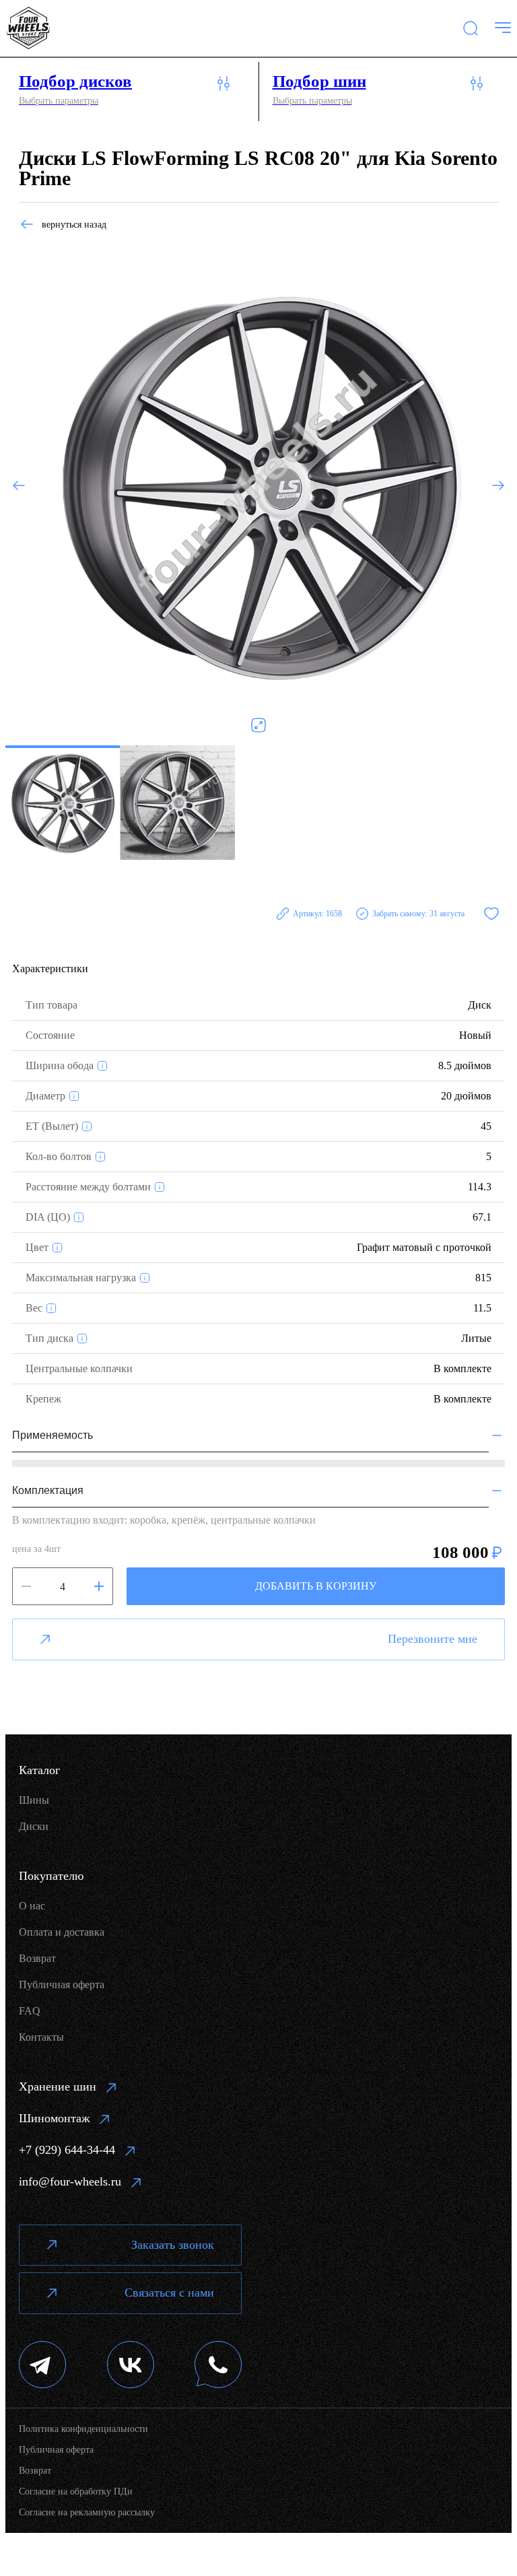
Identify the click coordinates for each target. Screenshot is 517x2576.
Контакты (41, 2037)
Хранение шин (58, 2087)
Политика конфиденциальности (83, 2429)
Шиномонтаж (54, 2118)
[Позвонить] (218, 2366)
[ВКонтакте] (131, 2366)
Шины (34, 1800)
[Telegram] (43, 2366)
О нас (32, 1906)
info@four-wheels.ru (70, 2181)
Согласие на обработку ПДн (76, 2492)
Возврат (37, 1958)
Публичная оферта (62, 1985)
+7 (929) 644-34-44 (67, 2150)
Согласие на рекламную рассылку (87, 2512)
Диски (34, 1826)
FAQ (30, 2011)
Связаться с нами (169, 2293)
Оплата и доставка (62, 1932)
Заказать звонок (173, 2245)
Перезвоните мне (433, 1639)
